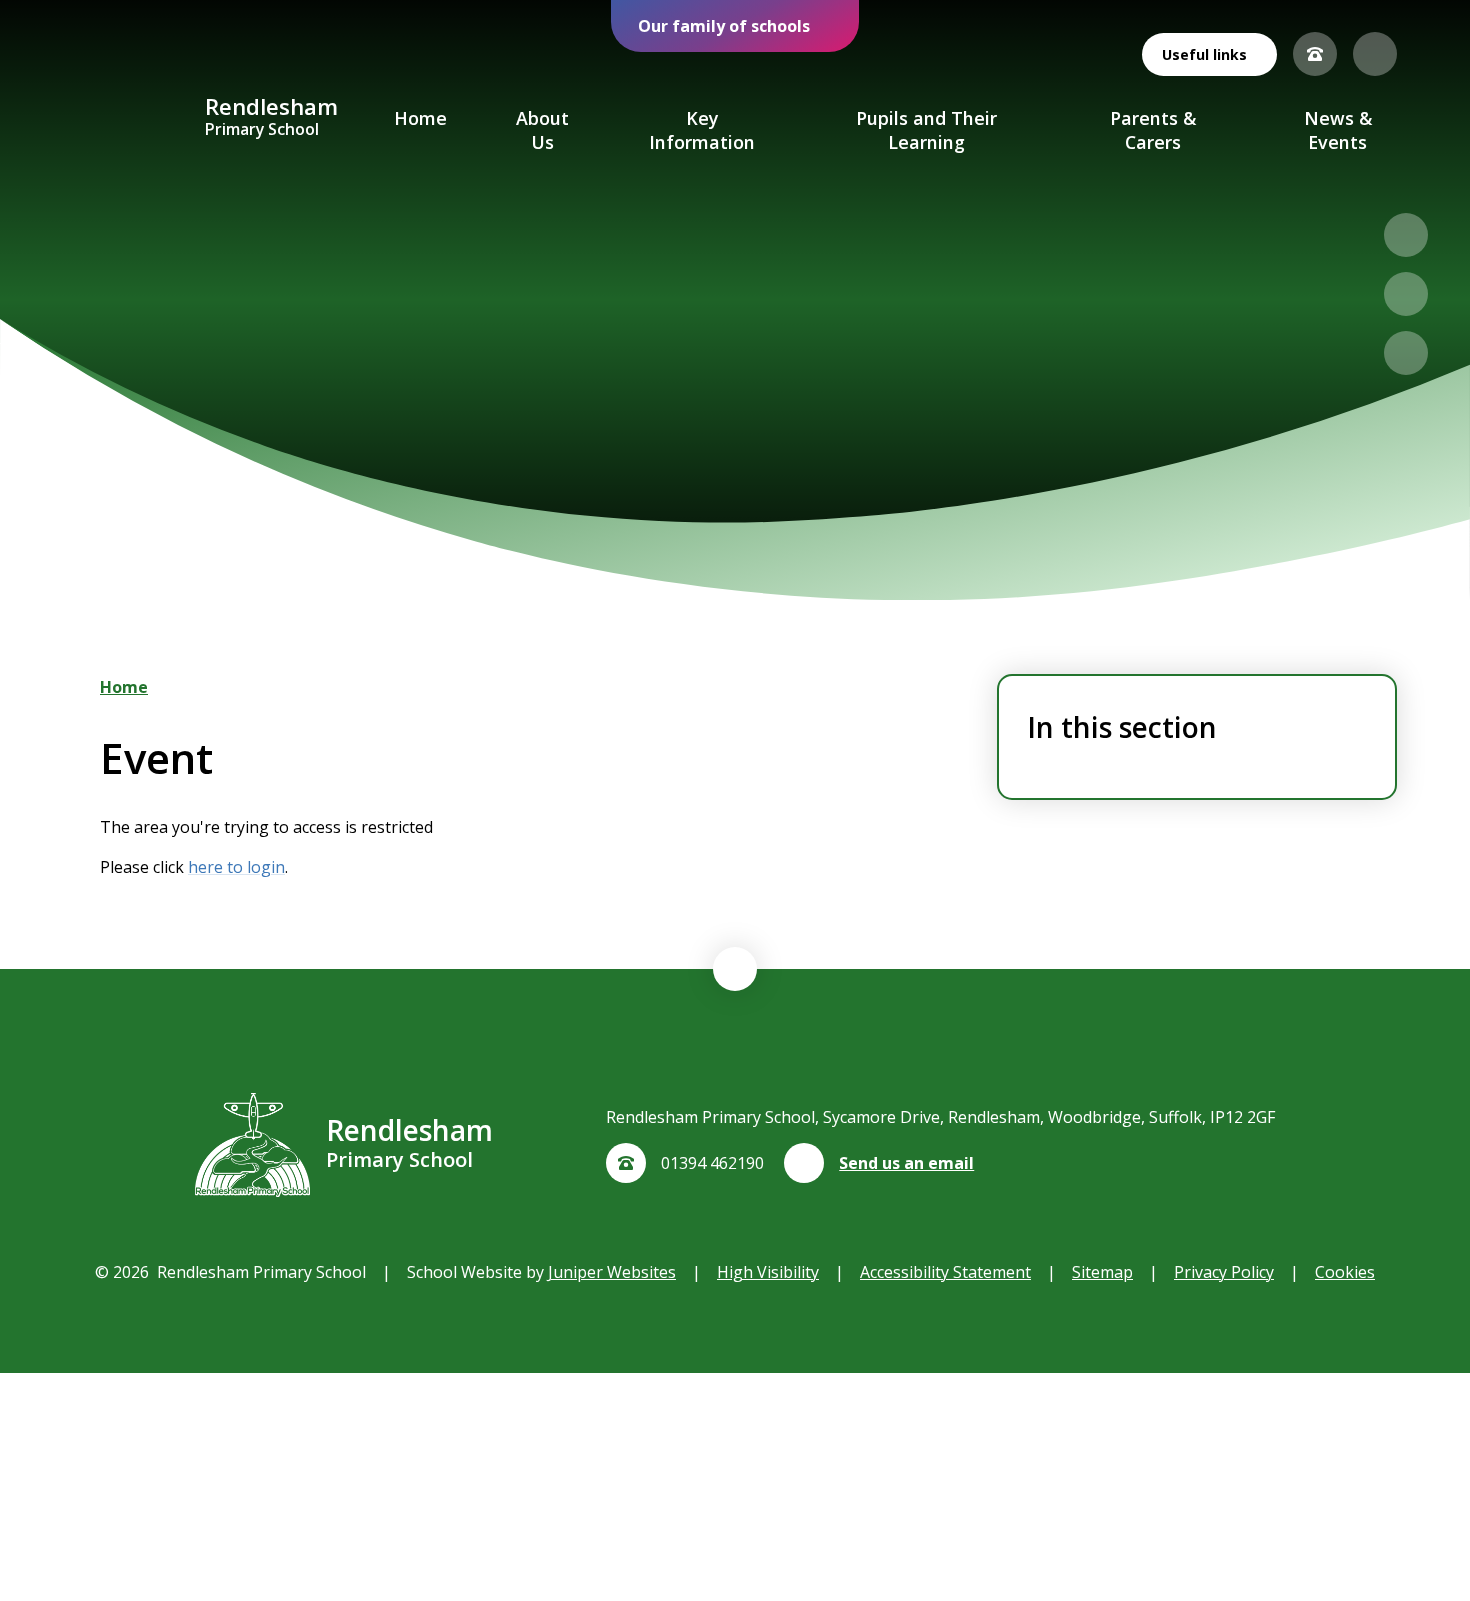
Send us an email (906, 1163)
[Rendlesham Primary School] (131, 118)
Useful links (1204, 54)
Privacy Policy (1224, 1272)
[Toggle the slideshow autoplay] (1406, 353)
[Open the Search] (1375, 54)
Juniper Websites (612, 1272)
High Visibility (768, 1272)
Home (124, 687)
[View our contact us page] (1315, 54)
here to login (236, 867)
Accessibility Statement (945, 1272)
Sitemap (1102, 1272)
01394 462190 (712, 1163)
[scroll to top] (735, 969)
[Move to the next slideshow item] (1406, 294)
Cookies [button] (1345, 1272)
